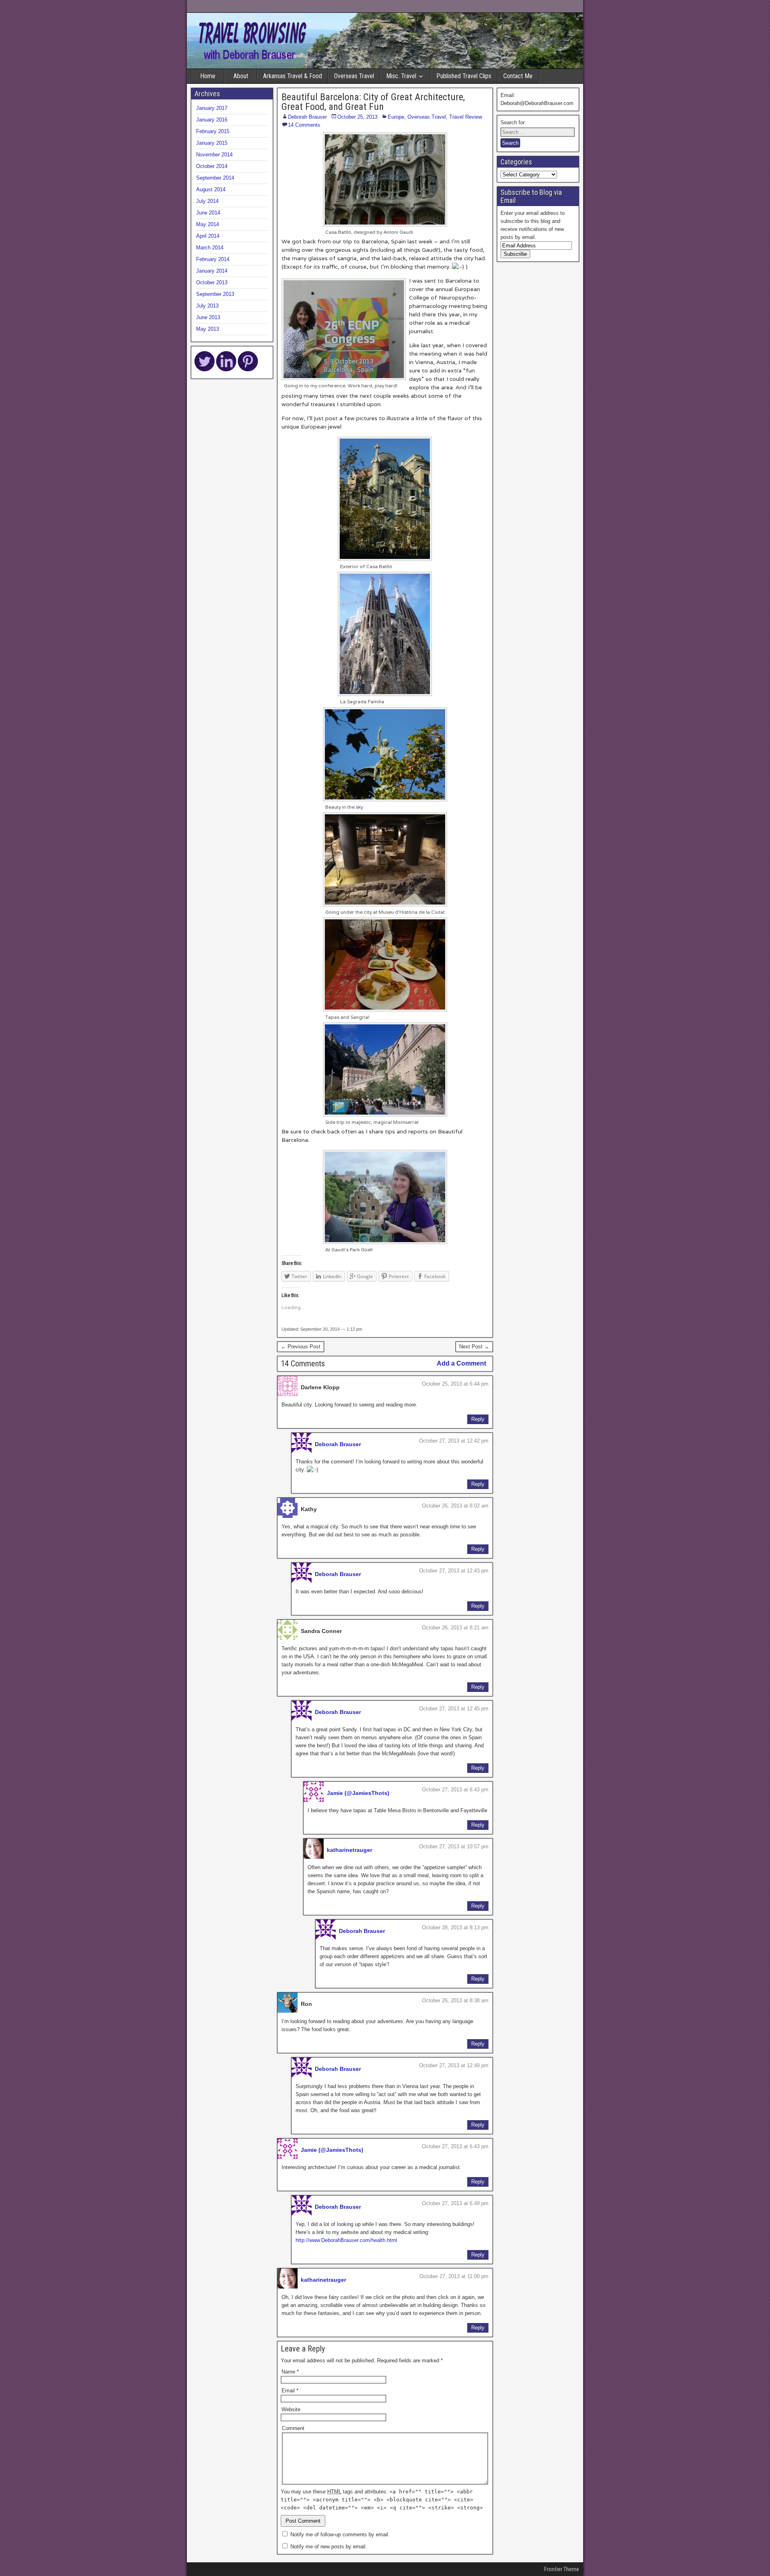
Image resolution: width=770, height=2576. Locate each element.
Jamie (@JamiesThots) (358, 1793)
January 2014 (212, 271)
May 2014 (208, 224)
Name (290, 2372)
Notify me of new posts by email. (329, 2547)
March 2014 (210, 248)
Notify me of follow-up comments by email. (340, 2535)
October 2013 (212, 282)
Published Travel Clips (464, 76)
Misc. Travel (401, 76)
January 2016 (212, 120)
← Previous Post (301, 1347)
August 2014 (211, 189)
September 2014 (215, 178)
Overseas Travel (354, 76)
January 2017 (212, 108)
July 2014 (207, 201)
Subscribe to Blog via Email (531, 196)
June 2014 (208, 213)
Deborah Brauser (307, 117)
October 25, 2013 (357, 117)
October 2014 (212, 166)
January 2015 (212, 143)
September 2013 (215, 294)
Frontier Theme (562, 2569)
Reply (478, 1419)
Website (291, 2409)
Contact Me (518, 76)
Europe (396, 117)
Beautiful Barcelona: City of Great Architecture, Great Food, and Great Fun (373, 102)
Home (208, 76)
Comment (293, 2428)
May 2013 (208, 329)
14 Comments (304, 125)
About (241, 76)
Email (290, 2391)
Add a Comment (461, 1363)
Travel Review (466, 117)
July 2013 (207, 306)
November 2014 (214, 155)
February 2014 (213, 259)
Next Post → (474, 1347)
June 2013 (208, 317)
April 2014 (208, 236)
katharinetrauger (350, 1850)
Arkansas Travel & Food (293, 76)
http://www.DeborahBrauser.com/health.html (346, 2240)
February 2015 (213, 131)
